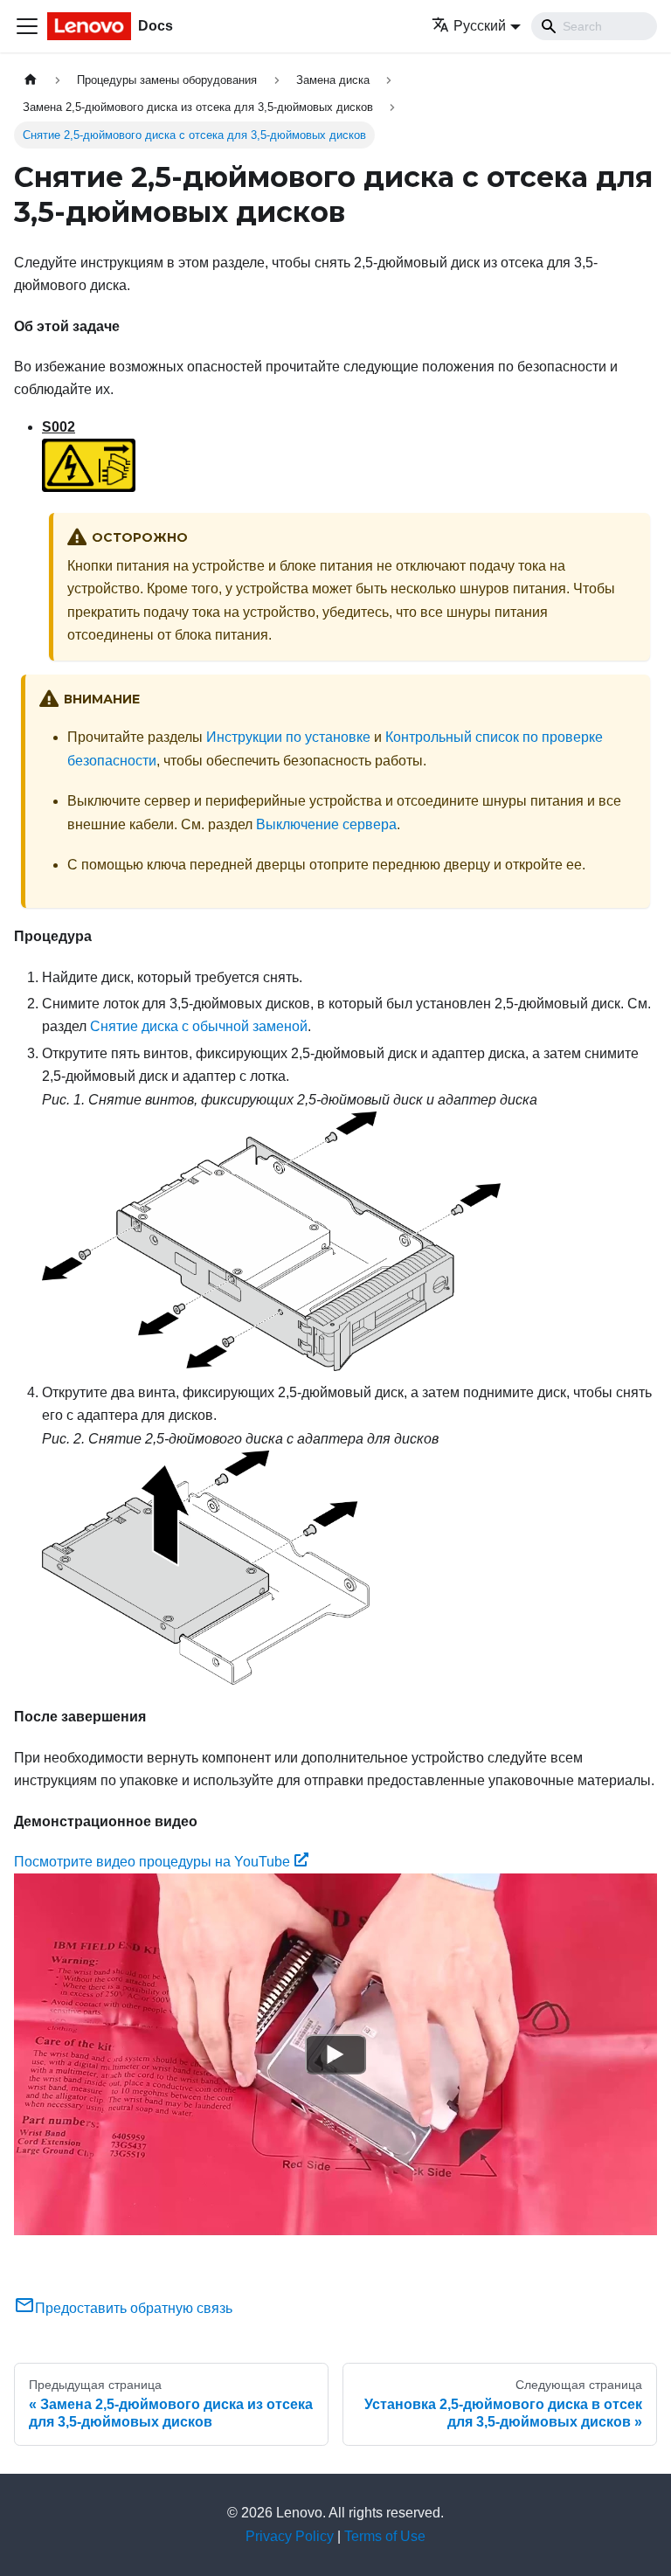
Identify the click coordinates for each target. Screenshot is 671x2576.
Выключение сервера (326, 824)
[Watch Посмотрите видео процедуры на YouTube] (335, 2054)
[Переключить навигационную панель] (27, 26)
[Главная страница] (31, 80)
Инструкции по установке (288, 737)
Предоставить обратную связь (134, 2308)
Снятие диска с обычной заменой (199, 1026)
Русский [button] (480, 26)
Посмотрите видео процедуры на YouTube (152, 1862)
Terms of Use (385, 2536)
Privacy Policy (290, 2536)
